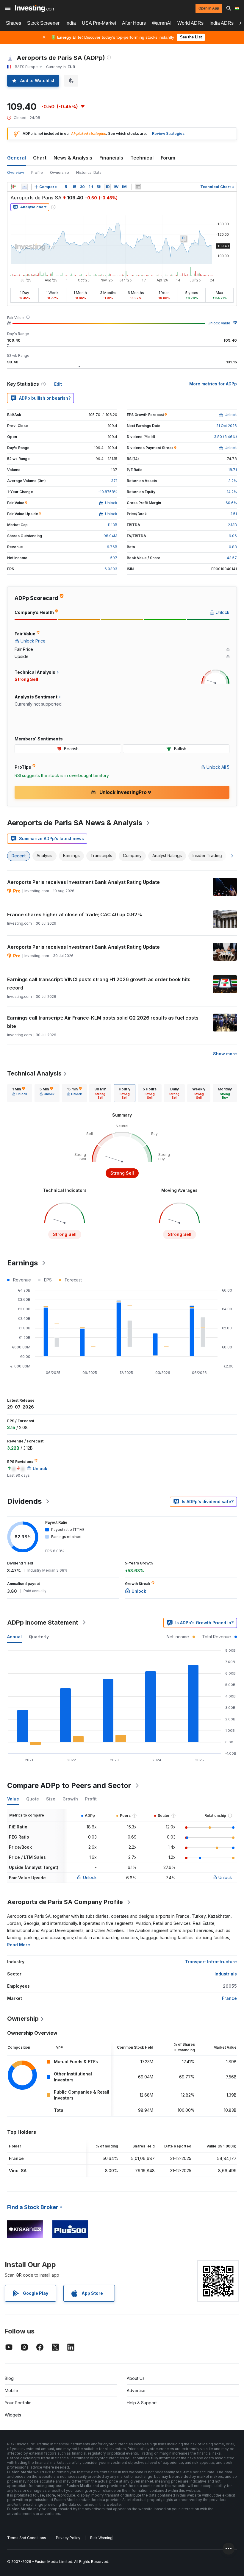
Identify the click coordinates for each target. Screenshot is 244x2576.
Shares (14, 23)
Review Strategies (168, 133)
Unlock (90, 1877)
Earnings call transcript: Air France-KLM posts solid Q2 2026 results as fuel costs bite (103, 1022)
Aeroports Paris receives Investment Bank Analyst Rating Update (83, 882)
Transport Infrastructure (211, 1962)
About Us (136, 2378)
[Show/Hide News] (138, 187)
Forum (168, 158)
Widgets (13, 2415)
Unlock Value (219, 323)
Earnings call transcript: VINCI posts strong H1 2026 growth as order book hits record (99, 984)
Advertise (136, 2390)
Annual (14, 1637)
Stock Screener (43, 23)
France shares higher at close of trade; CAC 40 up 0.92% (75, 915)
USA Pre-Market (99, 23)
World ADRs (190, 23)
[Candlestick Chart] (13, 187)
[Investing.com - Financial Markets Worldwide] (35, 8)
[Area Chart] (24, 187)
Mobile (11, 2390)
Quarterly (39, 1637)
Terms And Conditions (27, 2538)
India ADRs (222, 23)
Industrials (226, 1974)
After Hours (134, 23)
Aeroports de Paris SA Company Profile (65, 1902)
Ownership (60, 172)
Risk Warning (101, 2538)
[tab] (20, 1093)
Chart (40, 158)
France (229, 1998)
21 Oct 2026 (227, 426)
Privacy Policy (68, 2538)
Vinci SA (18, 2171)
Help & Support (142, 2403)
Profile (37, 172)
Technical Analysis (34, 1073)
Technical (142, 158)
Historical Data (89, 172)
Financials (111, 158)
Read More (19, 1945)
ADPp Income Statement (43, 1622)
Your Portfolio (18, 2403)
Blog (9, 2378)
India (71, 23)
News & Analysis (73, 158)
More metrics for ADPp (213, 384)
